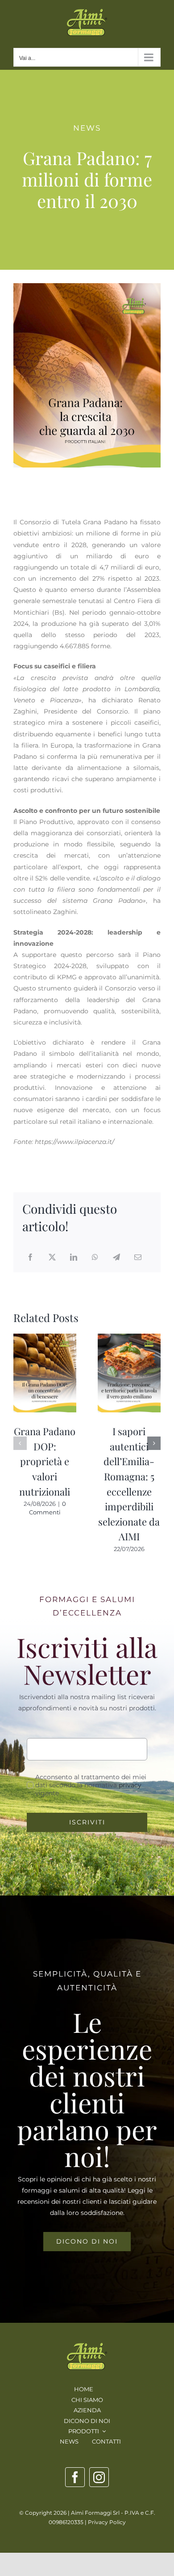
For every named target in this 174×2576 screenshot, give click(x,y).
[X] (52, 1258)
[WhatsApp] (95, 1258)
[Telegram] (116, 1258)
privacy (130, 1785)
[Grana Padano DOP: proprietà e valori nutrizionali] (45, 1338)
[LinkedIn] (74, 1258)
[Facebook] (30, 1258)
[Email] (138, 1258)
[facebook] (75, 2477)
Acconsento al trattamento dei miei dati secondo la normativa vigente (91, 1785)
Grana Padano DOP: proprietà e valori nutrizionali (45, 1461)
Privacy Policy (107, 2522)
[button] (20, 1443)
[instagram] (99, 2477)
